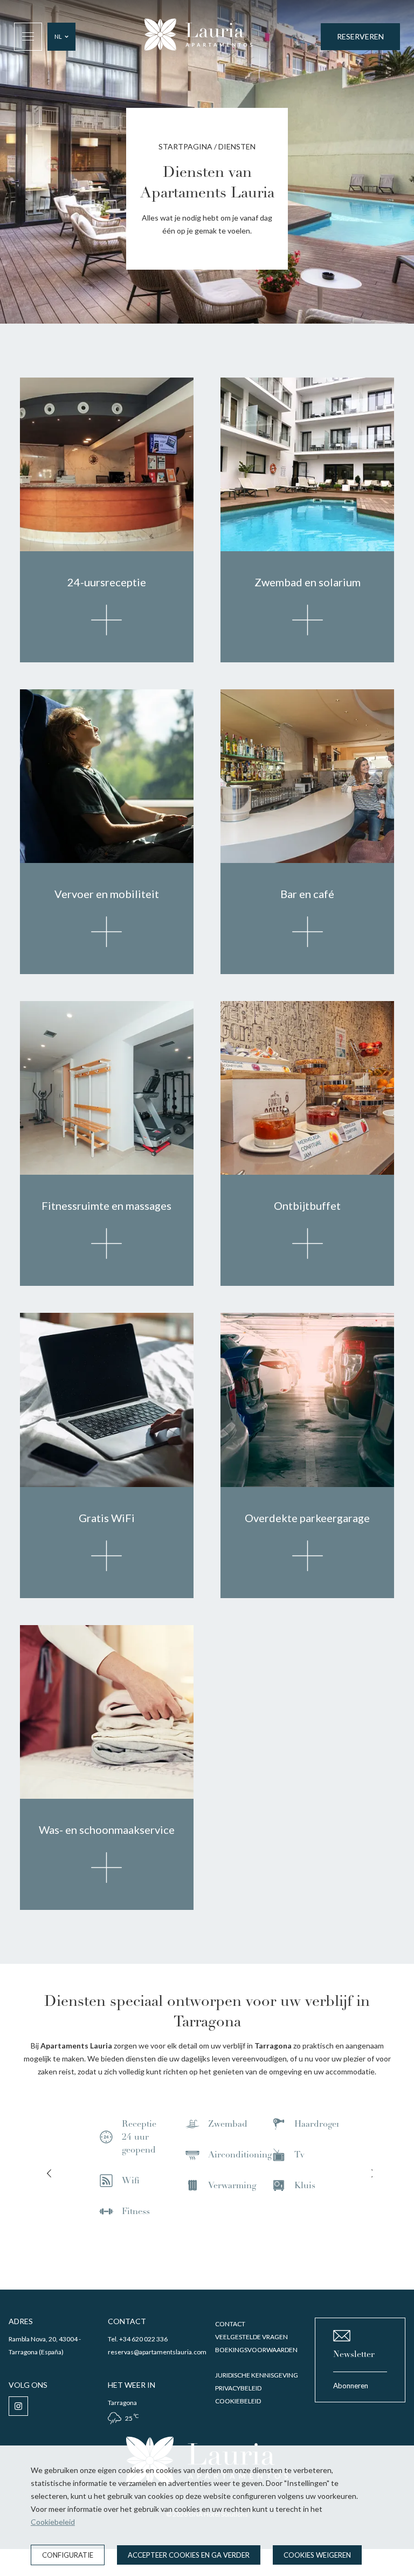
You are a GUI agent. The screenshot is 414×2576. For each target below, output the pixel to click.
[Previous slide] (49, 2174)
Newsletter (354, 2354)
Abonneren (351, 2386)
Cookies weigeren (317, 2555)
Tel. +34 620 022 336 (138, 2339)
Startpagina (185, 146)
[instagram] (18, 2406)
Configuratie (68, 2555)
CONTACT (230, 2324)
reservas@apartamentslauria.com (157, 2352)
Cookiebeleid (53, 2522)
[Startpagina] (198, 36)
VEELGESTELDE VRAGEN (251, 2337)
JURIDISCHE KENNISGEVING (257, 2375)
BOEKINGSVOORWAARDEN (256, 2350)
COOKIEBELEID (238, 2401)
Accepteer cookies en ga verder (189, 2555)
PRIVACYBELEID (238, 2388)
